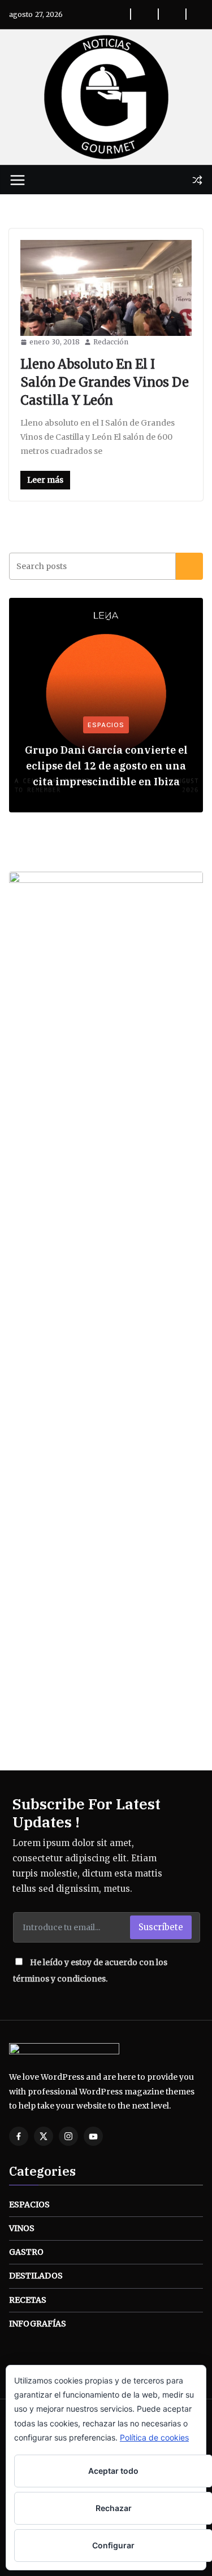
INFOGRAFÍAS (38, 2324)
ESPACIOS (106, 725)
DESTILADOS (36, 2276)
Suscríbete (161, 1927)
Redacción (111, 342)
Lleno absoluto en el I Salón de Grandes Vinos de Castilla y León (105, 382)
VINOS (22, 2228)
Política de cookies (154, 2437)
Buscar (189, 566)
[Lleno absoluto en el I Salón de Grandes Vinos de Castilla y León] (106, 288)
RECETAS (28, 2300)
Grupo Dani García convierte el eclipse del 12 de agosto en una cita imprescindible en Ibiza (106, 766)
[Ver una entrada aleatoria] (197, 180)
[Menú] (18, 180)
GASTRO (26, 2252)
